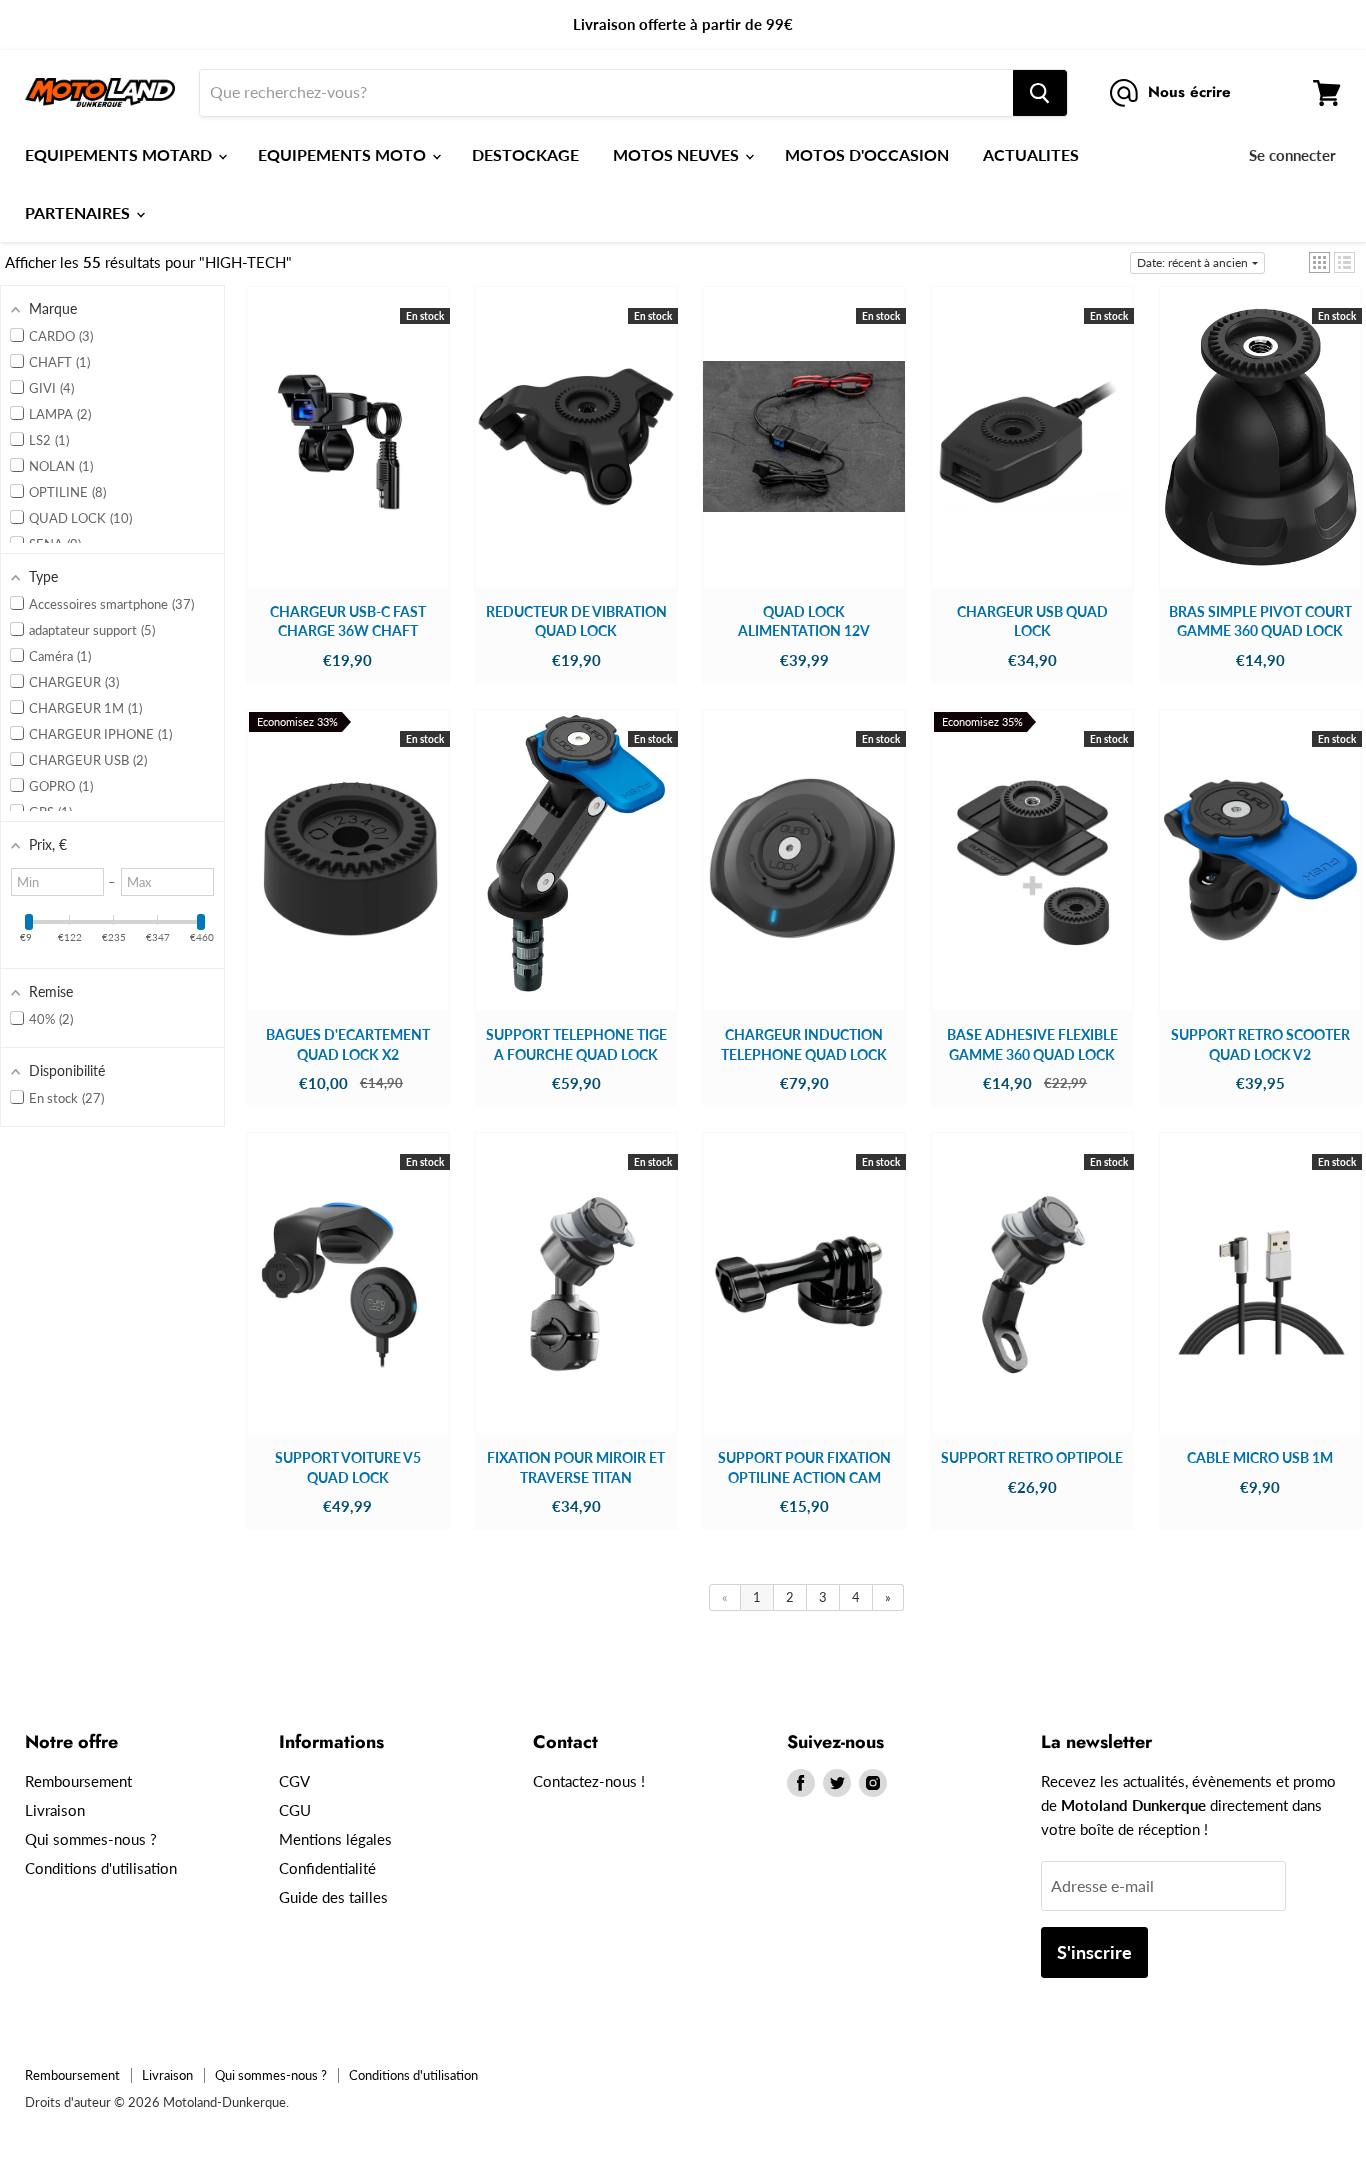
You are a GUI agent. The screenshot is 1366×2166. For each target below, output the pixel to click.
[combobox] (606, 93)
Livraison (55, 1810)
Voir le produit (348, 456)
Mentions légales (335, 1839)
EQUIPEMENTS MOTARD (120, 154)
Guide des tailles (333, 1897)
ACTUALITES (1031, 154)
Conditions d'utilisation (101, 1868)
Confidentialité (327, 1868)
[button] (1319, 262)
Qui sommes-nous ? (91, 1839)
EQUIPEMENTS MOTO (344, 154)
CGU (295, 1810)
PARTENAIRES (79, 212)
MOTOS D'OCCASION (867, 154)
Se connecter (1292, 155)
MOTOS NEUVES (678, 154)
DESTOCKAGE (525, 154)
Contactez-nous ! (589, 1781)
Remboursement (78, 1781)
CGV (294, 1781)
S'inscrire (1094, 1952)
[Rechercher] (1040, 93)
